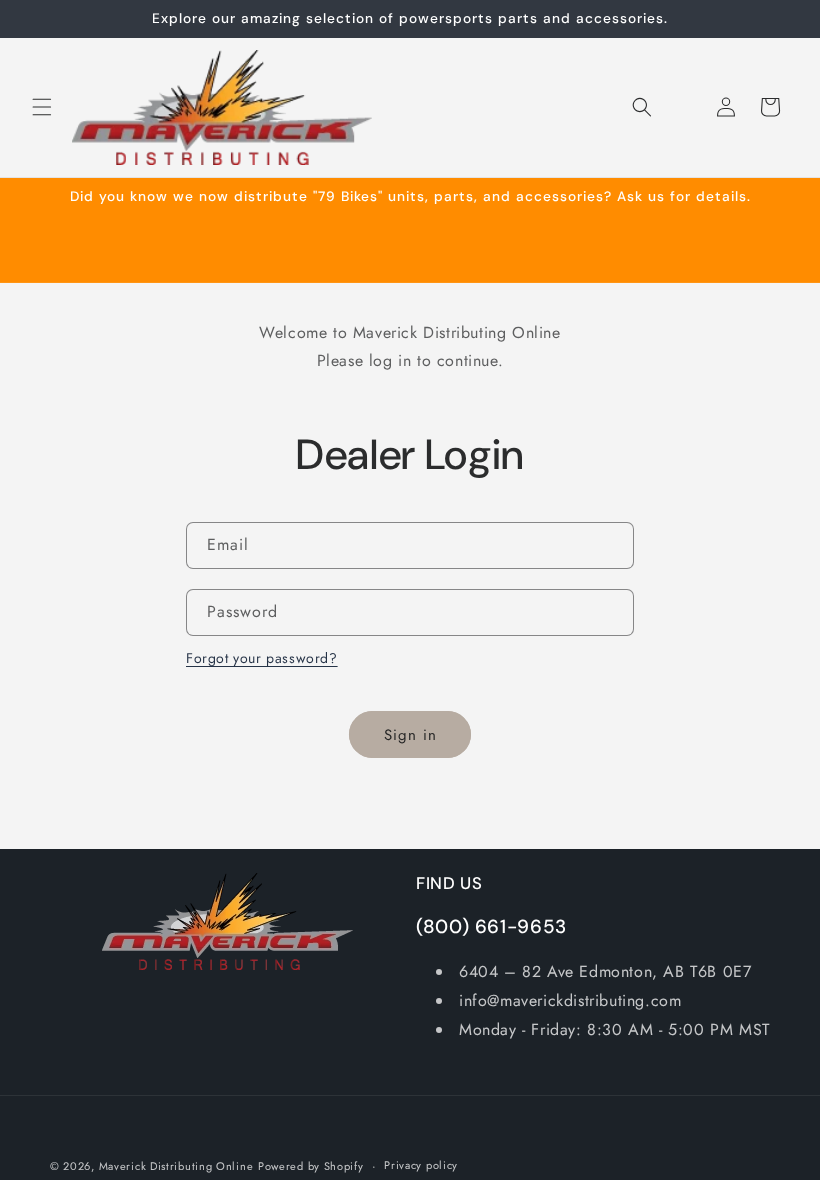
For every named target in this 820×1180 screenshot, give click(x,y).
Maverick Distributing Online (176, 1166)
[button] (42, 107)
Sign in (410, 735)
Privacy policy (421, 1165)
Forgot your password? (262, 658)
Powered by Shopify (311, 1166)
